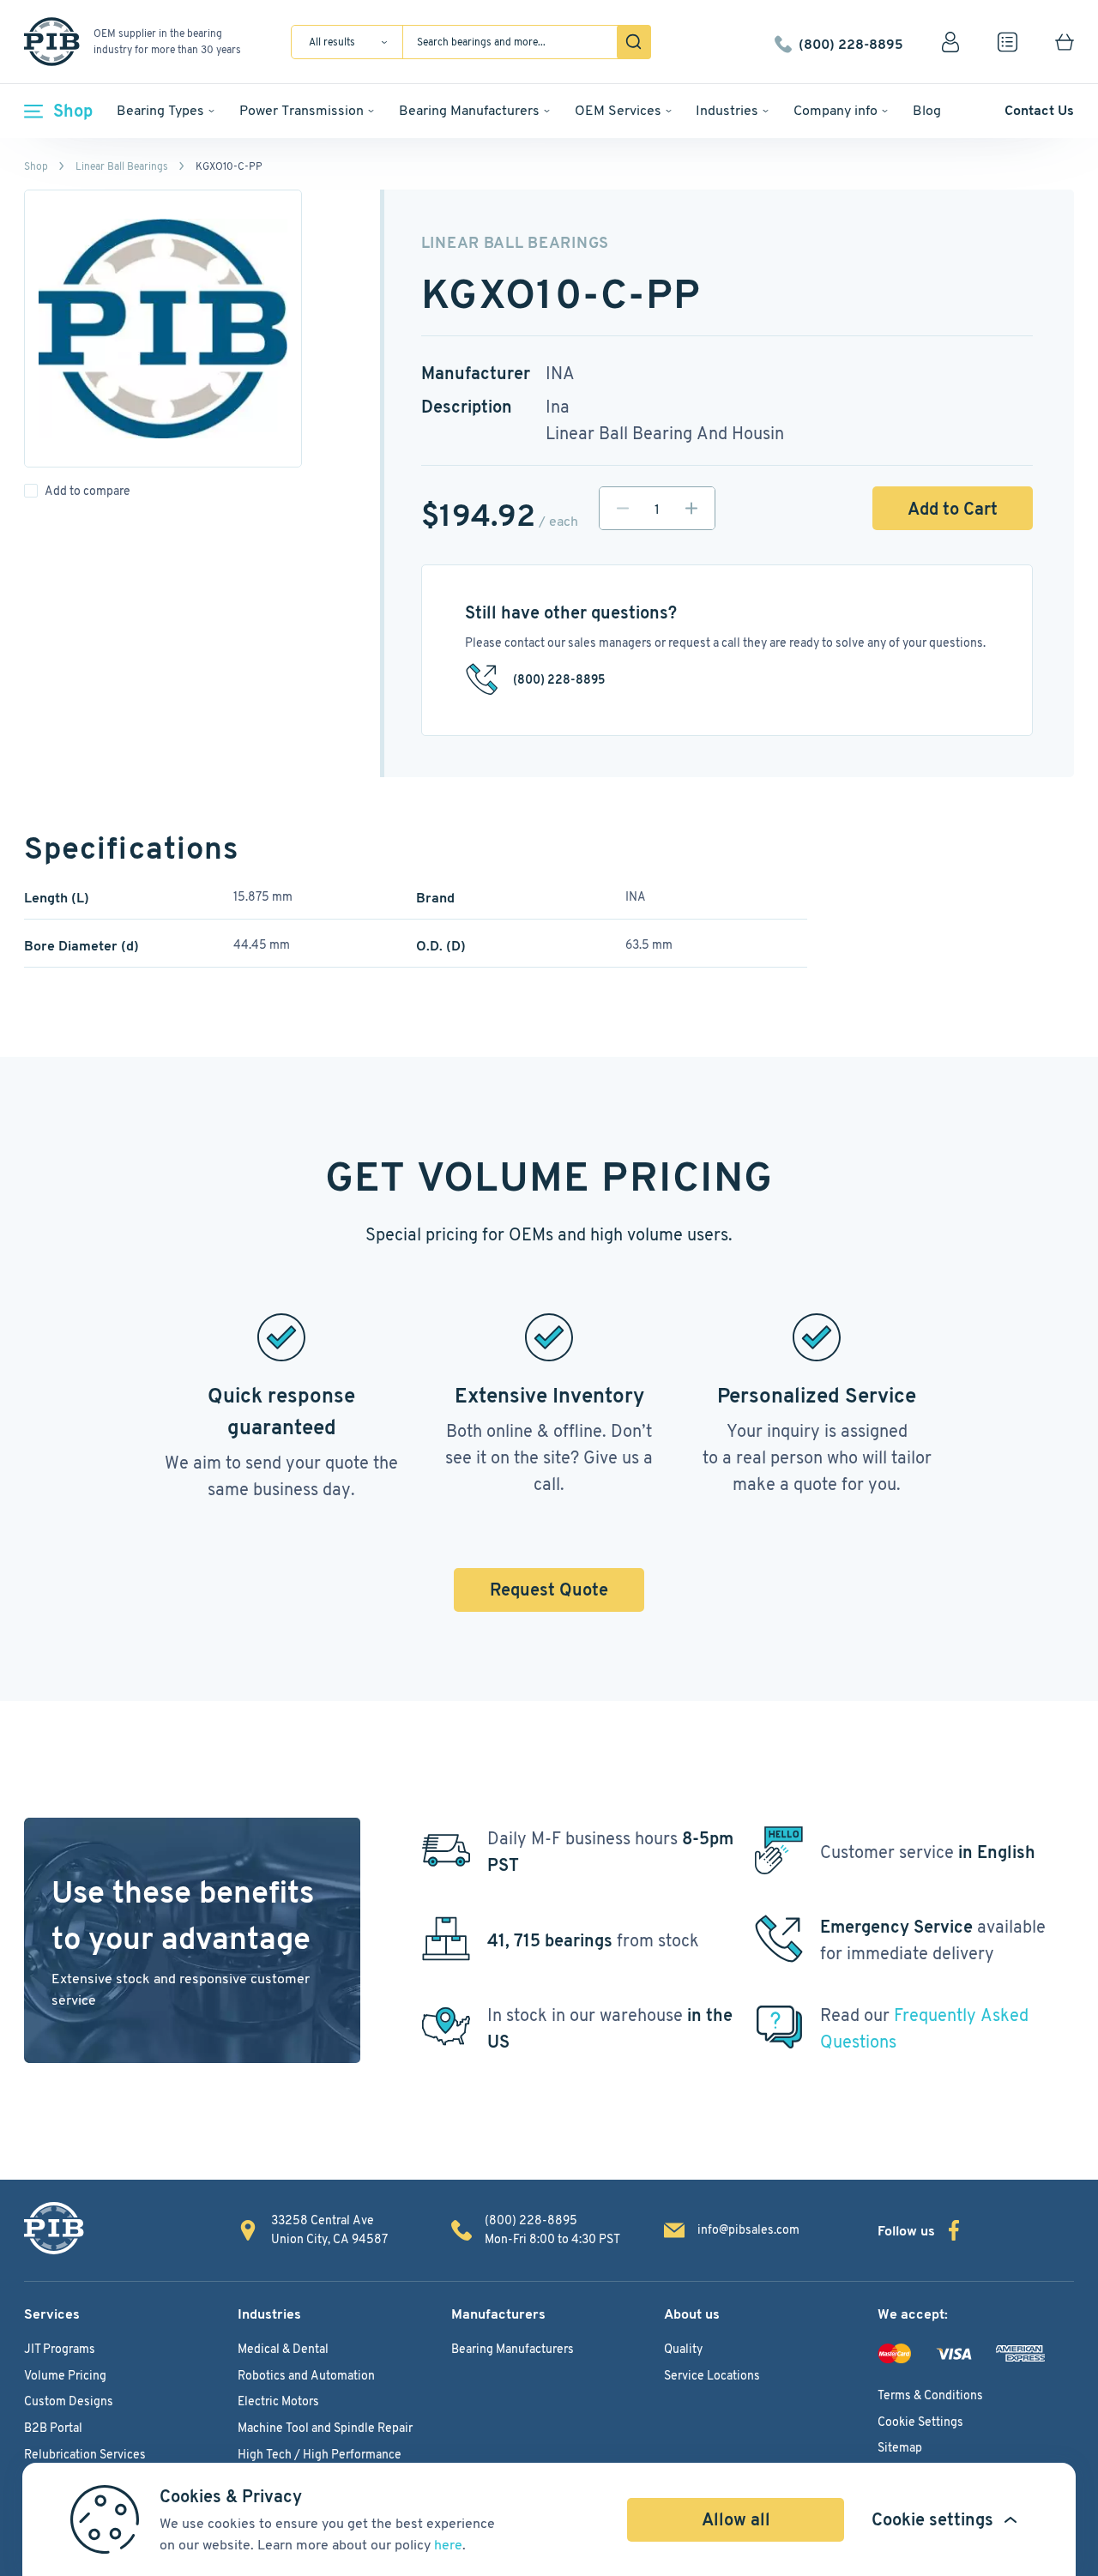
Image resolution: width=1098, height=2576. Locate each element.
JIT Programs (60, 2349)
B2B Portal (53, 2428)
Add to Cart (953, 509)
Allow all (736, 2519)
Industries (727, 110)
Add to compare (87, 491)
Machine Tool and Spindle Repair (325, 2428)
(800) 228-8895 (851, 42)
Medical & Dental (283, 2349)
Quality (683, 2349)
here (448, 2545)
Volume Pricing (65, 2375)
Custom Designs (69, 2401)
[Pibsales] (54, 2228)
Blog (927, 110)
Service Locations (712, 2375)
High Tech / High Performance (320, 2454)
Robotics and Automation (306, 2375)
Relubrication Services (85, 2454)
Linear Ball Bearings (122, 166)
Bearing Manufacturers (469, 110)
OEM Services (618, 110)
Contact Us (1039, 110)
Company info (836, 110)
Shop (73, 111)
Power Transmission (302, 110)
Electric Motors (278, 2401)
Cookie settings (932, 2519)
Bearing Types (160, 110)
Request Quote (549, 1590)
